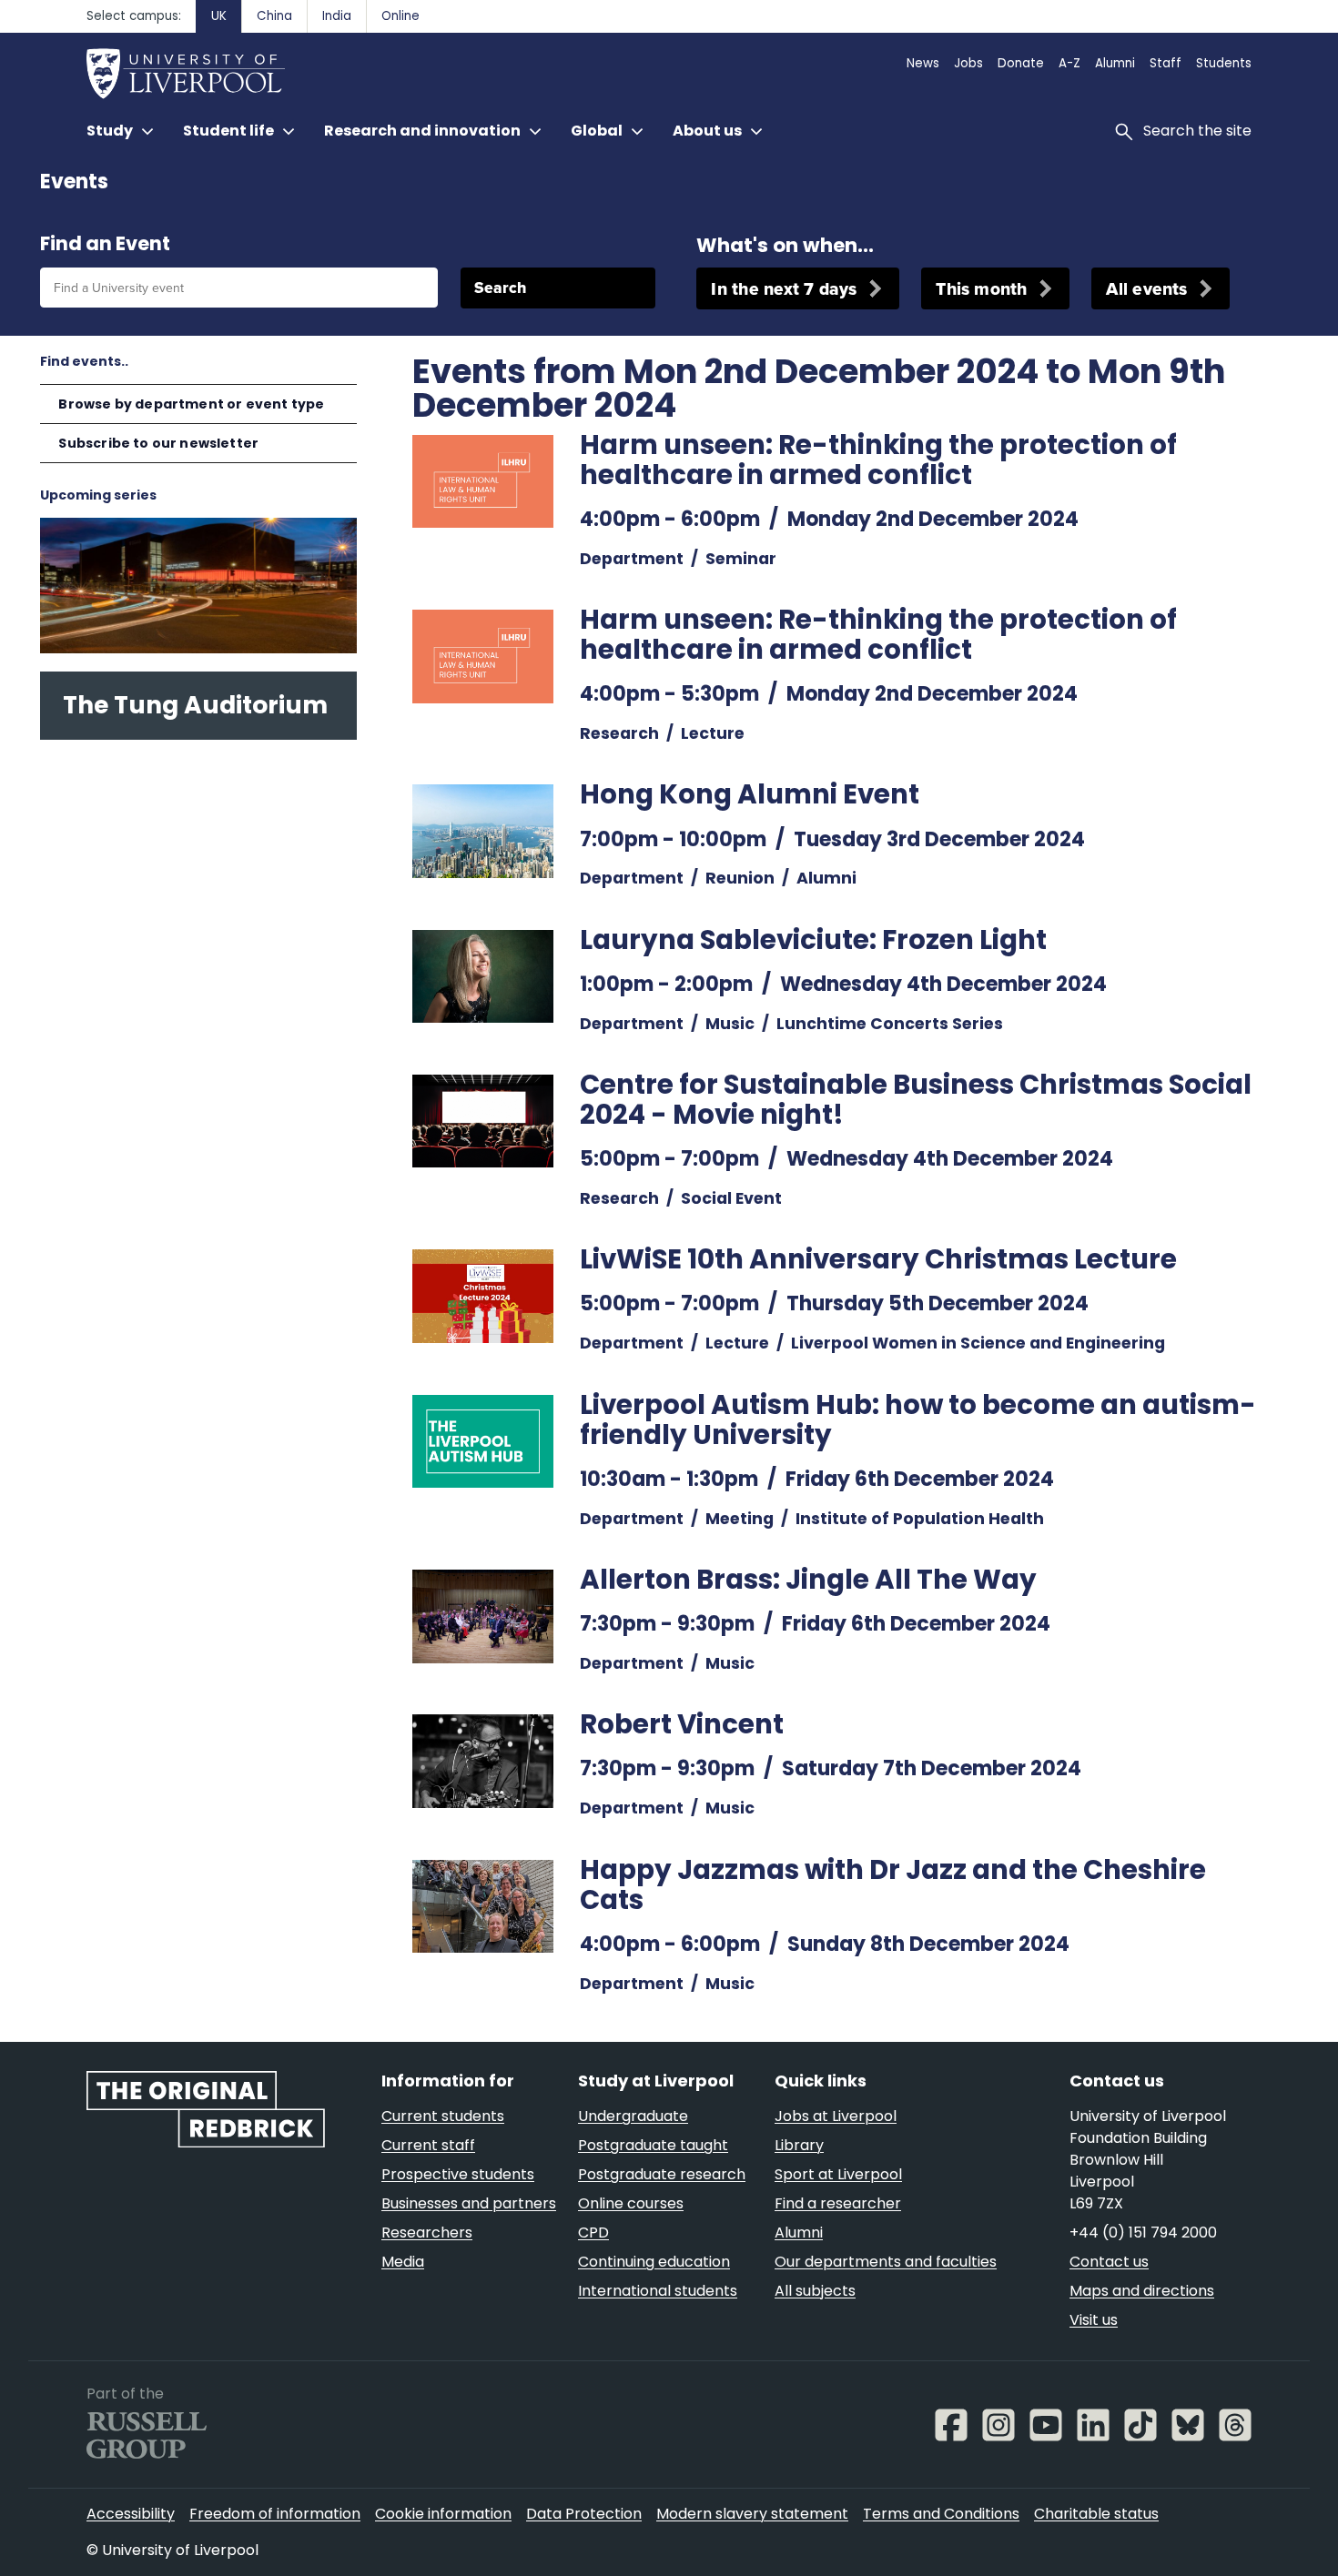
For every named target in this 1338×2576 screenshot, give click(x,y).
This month (981, 288)
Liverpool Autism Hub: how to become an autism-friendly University (918, 1419)
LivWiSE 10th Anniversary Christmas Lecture (878, 1259)
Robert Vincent (682, 1724)
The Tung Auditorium (195, 705)
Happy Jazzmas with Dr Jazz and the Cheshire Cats (893, 1884)
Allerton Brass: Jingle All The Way (808, 1579)
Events (74, 182)
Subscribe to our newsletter (158, 443)
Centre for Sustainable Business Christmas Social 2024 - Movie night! (916, 1099)
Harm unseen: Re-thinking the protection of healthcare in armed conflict (878, 460)
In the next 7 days (784, 288)
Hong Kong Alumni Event (750, 794)
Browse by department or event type (191, 404)
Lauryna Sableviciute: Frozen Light (813, 939)
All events (1146, 288)
